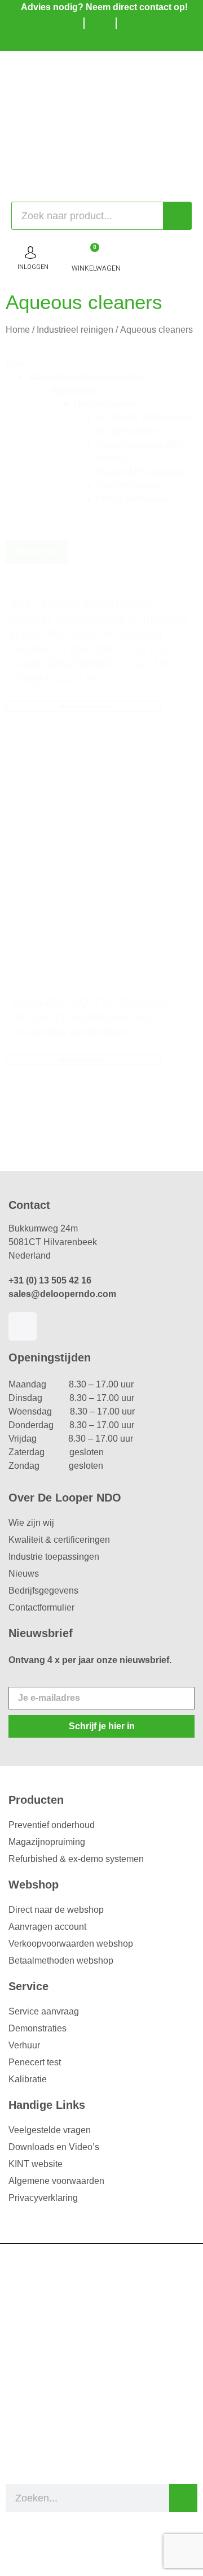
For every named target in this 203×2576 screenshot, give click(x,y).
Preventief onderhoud (52, 1825)
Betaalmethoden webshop (61, 1961)
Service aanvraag (44, 2011)
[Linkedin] (23, 1326)
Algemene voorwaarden (56, 2181)
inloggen (33, 267)
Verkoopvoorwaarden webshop (71, 1944)
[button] (113, 377)
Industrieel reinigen (75, 330)
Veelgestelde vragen (50, 2130)
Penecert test (35, 2062)
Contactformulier (41, 1607)
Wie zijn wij (31, 1523)
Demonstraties (37, 2028)
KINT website (36, 2164)
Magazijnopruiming (47, 1842)
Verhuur (24, 2045)
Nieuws (24, 1574)
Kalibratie (28, 2079)
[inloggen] (30, 253)
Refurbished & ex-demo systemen (76, 1859)
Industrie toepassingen (54, 1557)
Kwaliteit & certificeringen (59, 1540)
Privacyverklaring (43, 2198)
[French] (121, 40)
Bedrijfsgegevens (43, 1591)
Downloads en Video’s (54, 2147)
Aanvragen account (47, 1927)
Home (18, 330)
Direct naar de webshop (56, 1910)
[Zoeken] (177, 216)
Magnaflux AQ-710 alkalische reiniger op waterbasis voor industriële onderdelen (91, 1017)
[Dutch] (87, 40)
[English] (104, 40)
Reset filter (37, 552)
